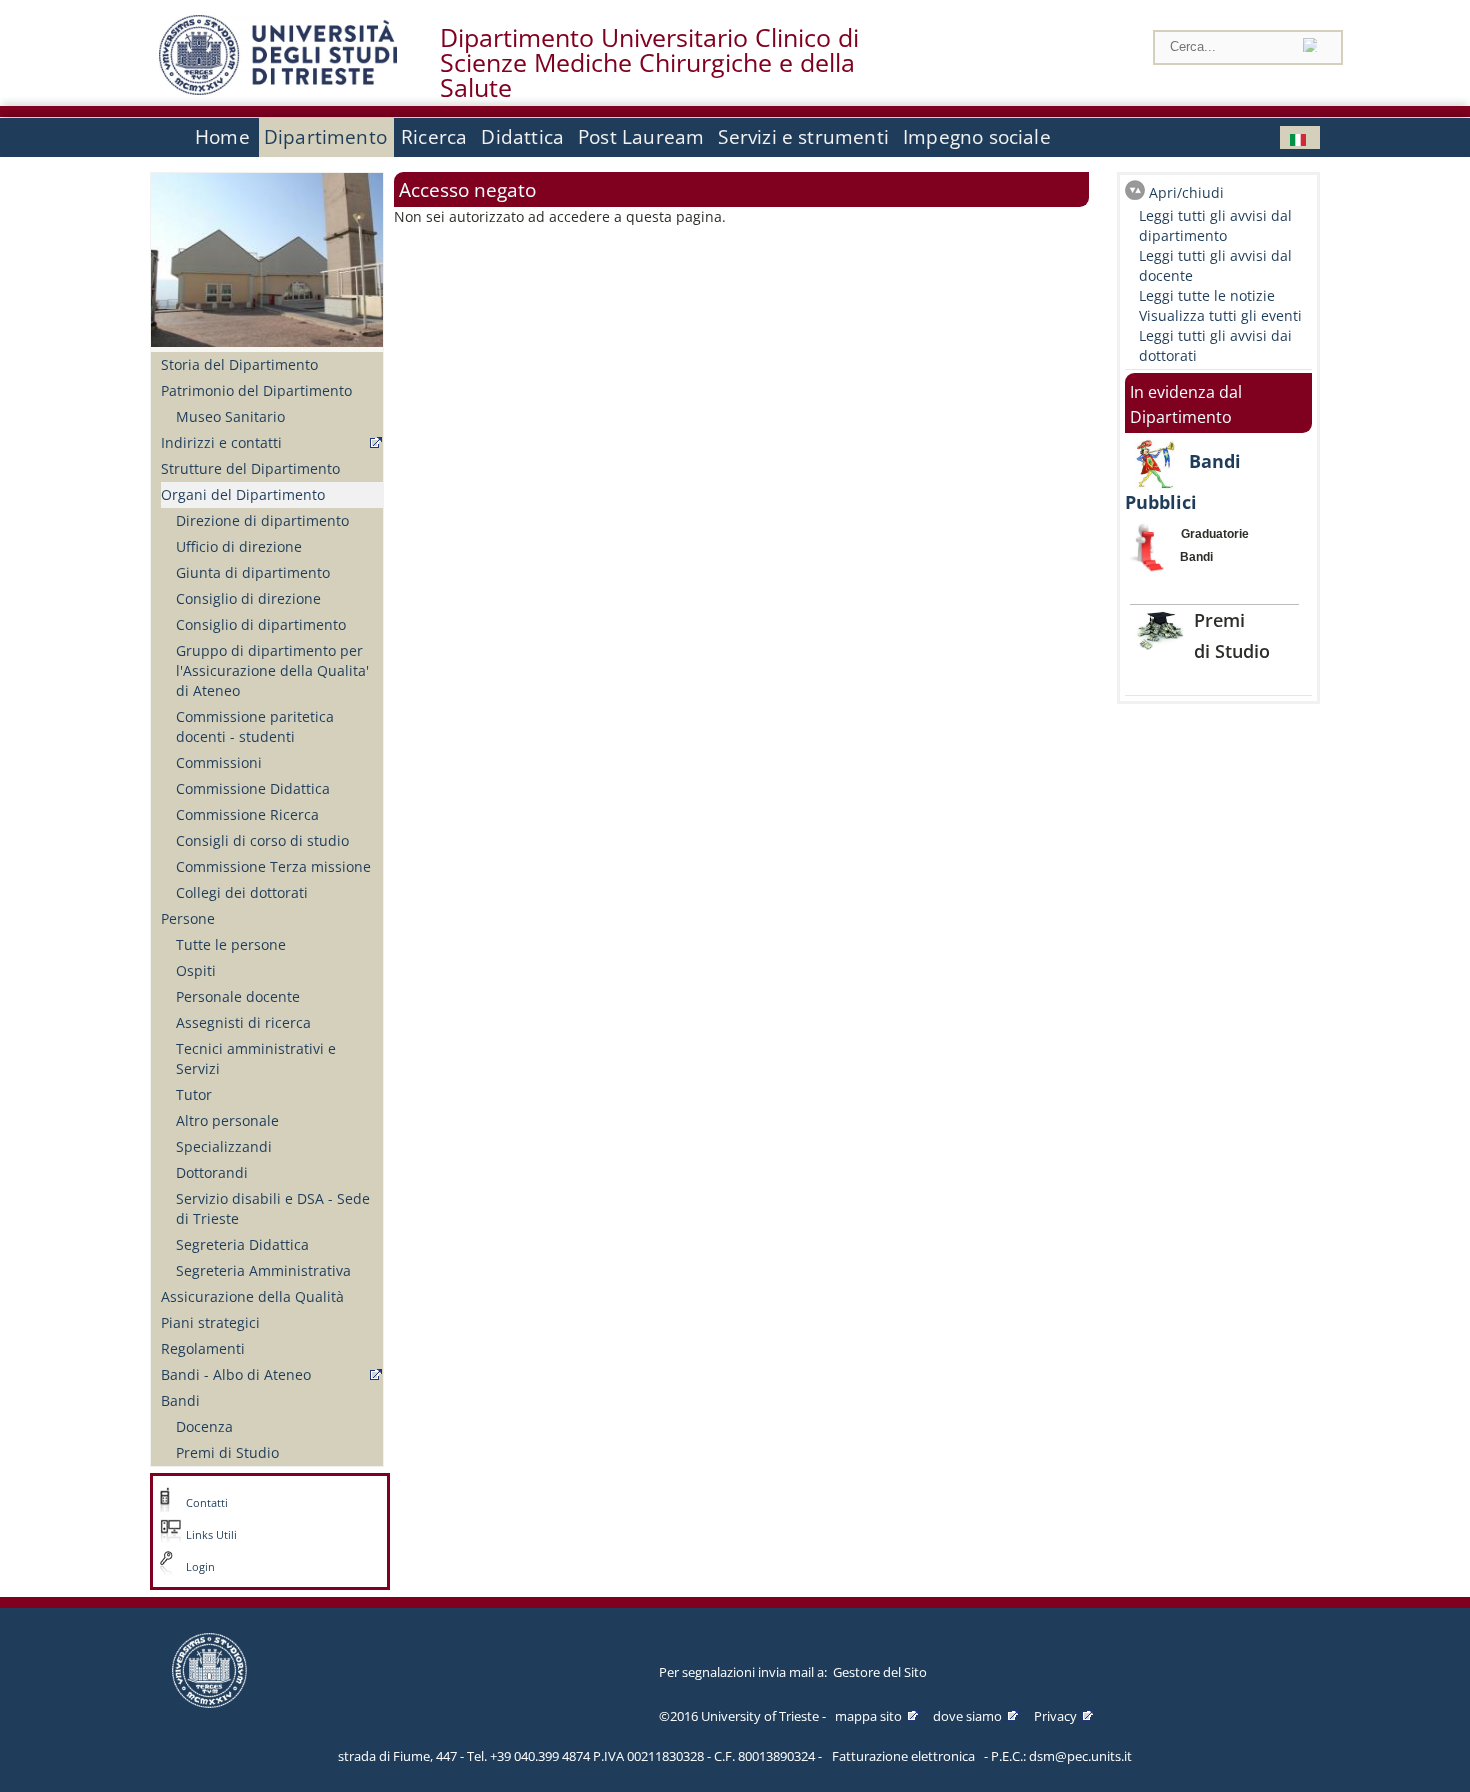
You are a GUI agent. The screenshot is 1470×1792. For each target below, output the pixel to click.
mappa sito (868, 1716)
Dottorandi (212, 1172)
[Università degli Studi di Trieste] (278, 89)
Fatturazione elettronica (903, 1756)
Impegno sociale (977, 137)
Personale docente (238, 996)
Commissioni (219, 762)
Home (222, 137)
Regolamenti (203, 1348)
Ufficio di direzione (239, 546)
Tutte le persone (231, 944)
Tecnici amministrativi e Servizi (256, 1058)
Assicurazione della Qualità (252, 1296)
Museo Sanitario (230, 416)
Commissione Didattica (253, 788)
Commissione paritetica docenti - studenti (255, 726)
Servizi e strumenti (803, 137)
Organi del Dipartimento (243, 494)
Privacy (1055, 1716)
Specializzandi (224, 1146)
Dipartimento (325, 137)
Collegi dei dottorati (242, 892)
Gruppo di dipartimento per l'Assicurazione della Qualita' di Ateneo (272, 670)
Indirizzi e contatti (221, 442)
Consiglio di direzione (248, 598)
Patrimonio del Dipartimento (256, 390)
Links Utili (211, 1535)
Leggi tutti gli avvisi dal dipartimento (1215, 225)
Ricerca (434, 137)
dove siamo (967, 1716)
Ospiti (196, 970)
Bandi (180, 1400)
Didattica (522, 137)
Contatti (207, 1503)
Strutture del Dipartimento (250, 468)
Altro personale (227, 1120)
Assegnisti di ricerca (243, 1022)
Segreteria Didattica (242, 1244)
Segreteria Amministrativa (263, 1270)
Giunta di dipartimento (253, 572)
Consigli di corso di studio (262, 840)
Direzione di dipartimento (262, 520)
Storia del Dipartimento (239, 364)
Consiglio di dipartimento (261, 624)
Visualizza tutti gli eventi (1220, 315)
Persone (188, 918)
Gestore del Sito (880, 1672)
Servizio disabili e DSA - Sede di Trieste (273, 1208)
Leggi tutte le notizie (1207, 295)
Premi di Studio (227, 1452)
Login (200, 1567)
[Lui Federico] (1300, 137)
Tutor (194, 1094)
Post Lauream (641, 137)
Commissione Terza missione (273, 866)
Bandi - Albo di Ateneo (236, 1374)
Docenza (204, 1426)
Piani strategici (210, 1322)
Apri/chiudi (1186, 192)
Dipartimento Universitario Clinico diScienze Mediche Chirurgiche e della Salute (649, 63)
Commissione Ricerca (247, 814)
